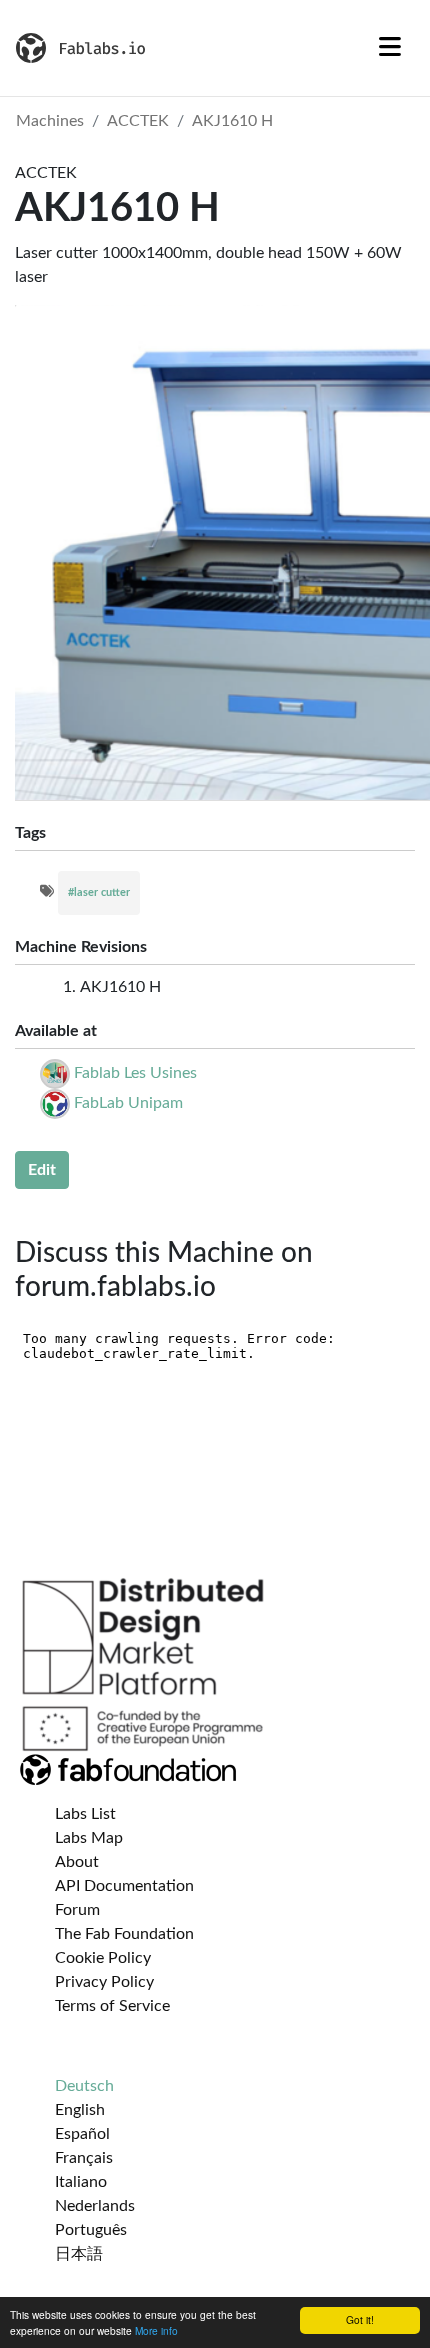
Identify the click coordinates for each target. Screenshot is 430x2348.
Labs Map (89, 1838)
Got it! (360, 2319)
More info (156, 2330)
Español (82, 2134)
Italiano (81, 2182)
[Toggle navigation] (390, 48)
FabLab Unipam (128, 1103)
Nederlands (95, 2206)
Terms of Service (112, 2006)
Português (91, 2230)
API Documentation (124, 1886)
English (80, 2110)
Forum (77, 1910)
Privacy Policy (104, 1982)
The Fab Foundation (124, 1934)
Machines (50, 121)
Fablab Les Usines (135, 1073)
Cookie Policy (103, 1958)
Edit (42, 1170)
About (77, 1862)
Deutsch (84, 2086)
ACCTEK (138, 121)
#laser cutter (99, 892)
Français (84, 2158)
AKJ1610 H (232, 121)
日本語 (79, 2254)
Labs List (85, 1814)
